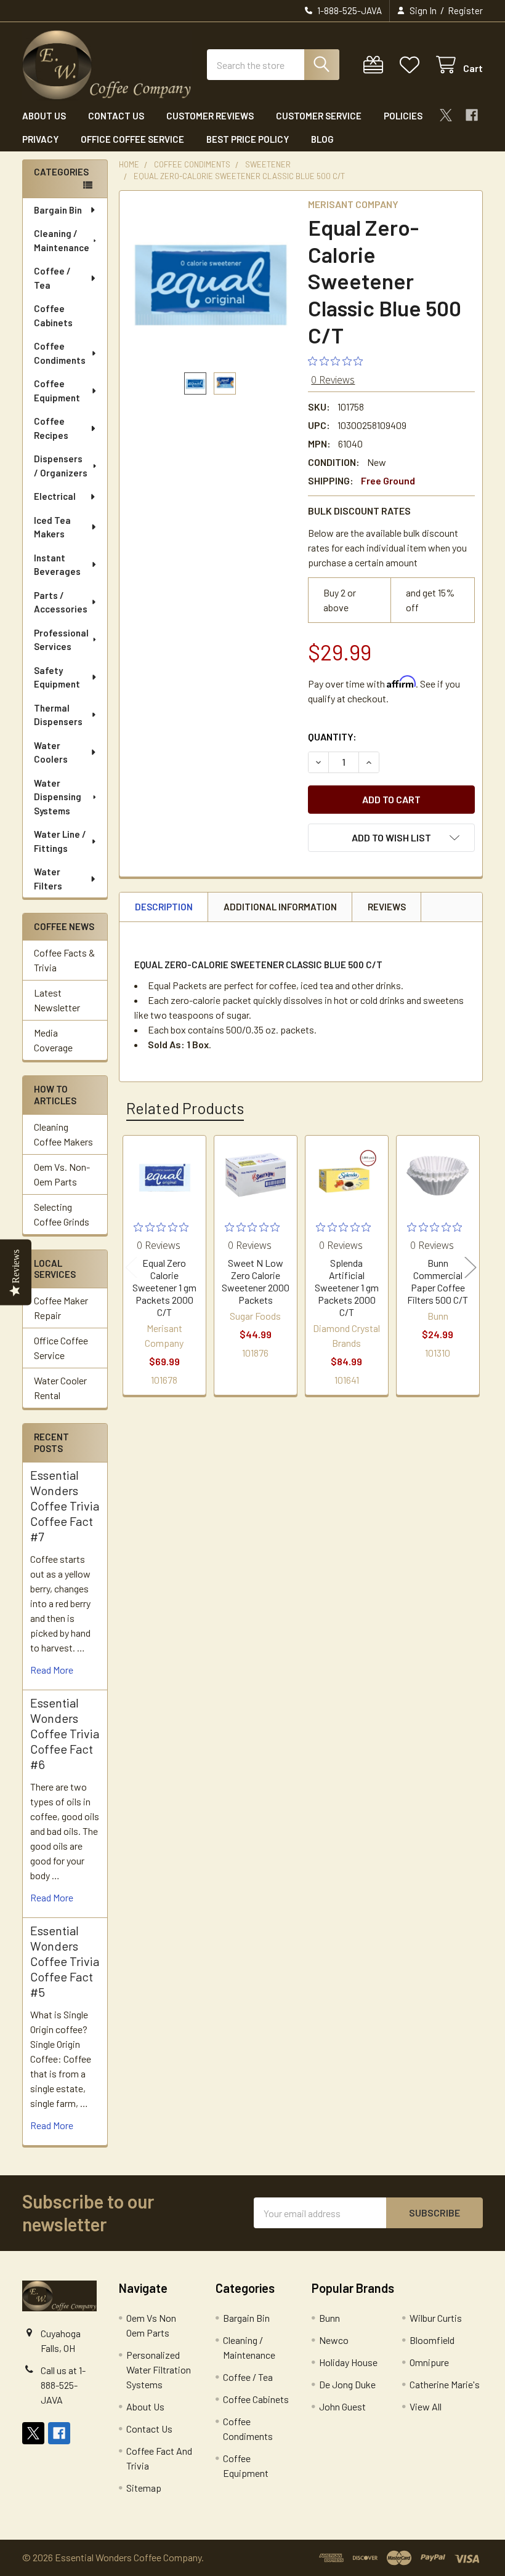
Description (164, 907)
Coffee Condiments (60, 353)
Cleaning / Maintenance (62, 240)
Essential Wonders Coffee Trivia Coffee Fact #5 (65, 1961)
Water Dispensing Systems (58, 797)
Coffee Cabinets (53, 315)
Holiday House (348, 2362)
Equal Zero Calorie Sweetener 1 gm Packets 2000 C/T (164, 1287)
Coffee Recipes (51, 428)
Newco (334, 2340)
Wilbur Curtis (436, 2318)
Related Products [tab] (185, 1108)
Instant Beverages (57, 565)
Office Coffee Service (132, 139)
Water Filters (48, 879)
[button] (391, 838)
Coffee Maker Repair (61, 1308)
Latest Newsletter (57, 1000)
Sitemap (144, 2488)
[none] (210, 282)
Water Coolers (51, 752)
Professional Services (61, 640)
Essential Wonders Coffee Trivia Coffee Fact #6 (65, 1733)
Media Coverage (53, 1040)
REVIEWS (387, 907)
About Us (44, 116)
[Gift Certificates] (376, 65)
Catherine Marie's (445, 2384)
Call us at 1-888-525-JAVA (63, 2385)
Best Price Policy (248, 139)
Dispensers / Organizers (61, 466)
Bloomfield (432, 2340)
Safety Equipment (57, 677)
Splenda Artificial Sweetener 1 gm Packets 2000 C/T (347, 1287)
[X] (446, 115)
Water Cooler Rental (60, 1388)
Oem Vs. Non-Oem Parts (62, 1174)
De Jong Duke (347, 2384)
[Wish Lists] (412, 65)
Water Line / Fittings (60, 841)
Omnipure (429, 2362)
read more (52, 1670)
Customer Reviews (210, 116)
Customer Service (319, 116)
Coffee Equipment (57, 391)
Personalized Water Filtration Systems (159, 2369)
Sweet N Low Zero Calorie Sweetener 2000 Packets (256, 1281)
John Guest (342, 2406)
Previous (131, 1267)
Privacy (40, 139)
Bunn (329, 2318)
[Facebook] (472, 115)
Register (465, 10)
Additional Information (280, 907)
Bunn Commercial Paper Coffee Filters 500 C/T (438, 1281)
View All (426, 2406)
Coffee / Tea (52, 278)
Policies (403, 116)
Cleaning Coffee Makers (63, 1134)
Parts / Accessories (61, 602)
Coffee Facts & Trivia (64, 960)
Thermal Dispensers (58, 715)
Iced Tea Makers (52, 527)
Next (471, 1267)
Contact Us (116, 116)
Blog (322, 139)
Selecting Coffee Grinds (62, 1214)
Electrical (55, 496)
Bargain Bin (58, 210)
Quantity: (332, 736)
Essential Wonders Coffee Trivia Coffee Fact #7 (65, 1506)
